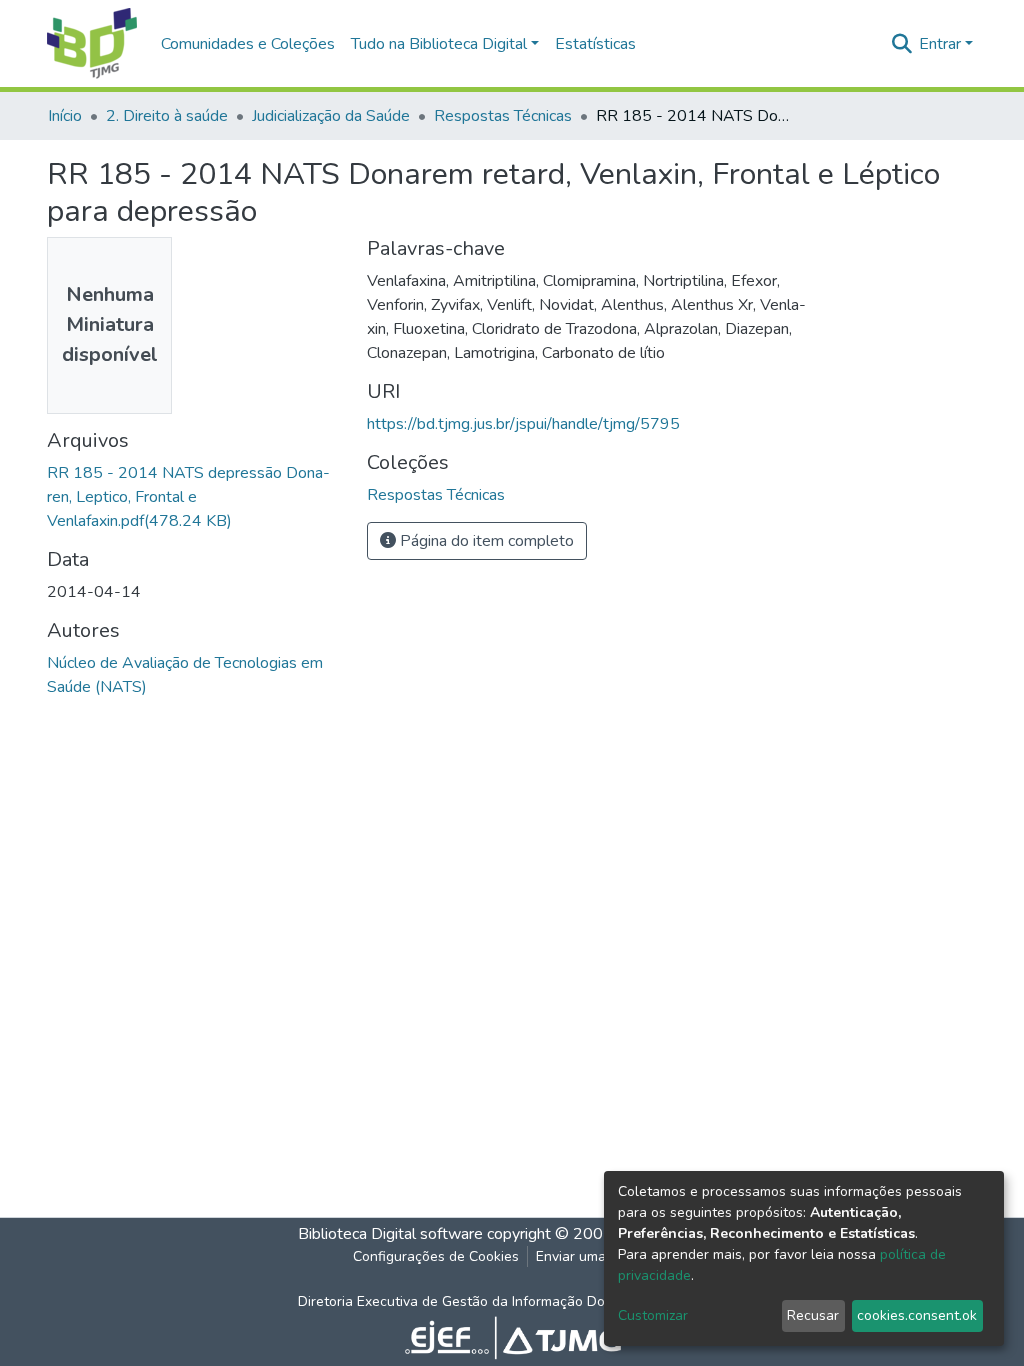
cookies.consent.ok (917, 1315)
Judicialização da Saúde (331, 116)
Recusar (813, 1315)
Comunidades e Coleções (248, 44)
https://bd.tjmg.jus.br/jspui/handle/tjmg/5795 (523, 424)
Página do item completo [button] (485, 541)
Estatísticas (595, 44)
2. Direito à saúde (167, 116)
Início (65, 116)
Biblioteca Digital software (390, 1234)
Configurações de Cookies (436, 1256)
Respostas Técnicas (503, 116)
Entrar (940, 44)
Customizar (653, 1315)
